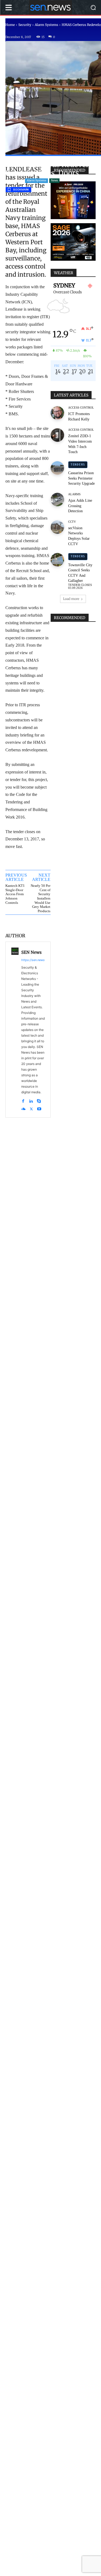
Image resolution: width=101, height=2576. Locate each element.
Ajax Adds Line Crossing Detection (80, 506)
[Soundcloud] (23, 1108)
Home (10, 25)
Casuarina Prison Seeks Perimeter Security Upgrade (81, 478)
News (54, 180)
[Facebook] (23, 1100)
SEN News (31, 952)
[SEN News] (15, 1030)
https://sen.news (33, 960)
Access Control (81, 408)
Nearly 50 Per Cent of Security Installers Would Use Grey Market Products (41, 898)
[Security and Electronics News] (50, 7)
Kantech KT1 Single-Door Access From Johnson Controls (15, 894)
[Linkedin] (31, 1100)
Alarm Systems (46, 25)
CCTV (72, 522)
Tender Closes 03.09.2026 (80, 586)
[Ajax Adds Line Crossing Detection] (57, 500)
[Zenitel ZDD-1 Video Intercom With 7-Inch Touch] (57, 435)
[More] (28, 923)
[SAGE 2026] (73, 242)
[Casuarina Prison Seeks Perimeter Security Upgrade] (57, 468)
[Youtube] (39, 1108)
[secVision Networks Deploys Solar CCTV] (57, 527)
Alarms (74, 494)
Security (25, 25)
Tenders (78, 465)
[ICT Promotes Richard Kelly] (57, 413)
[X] (31, 1108)
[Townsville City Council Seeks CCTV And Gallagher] (57, 560)
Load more (71, 599)
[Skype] (39, 1100)
